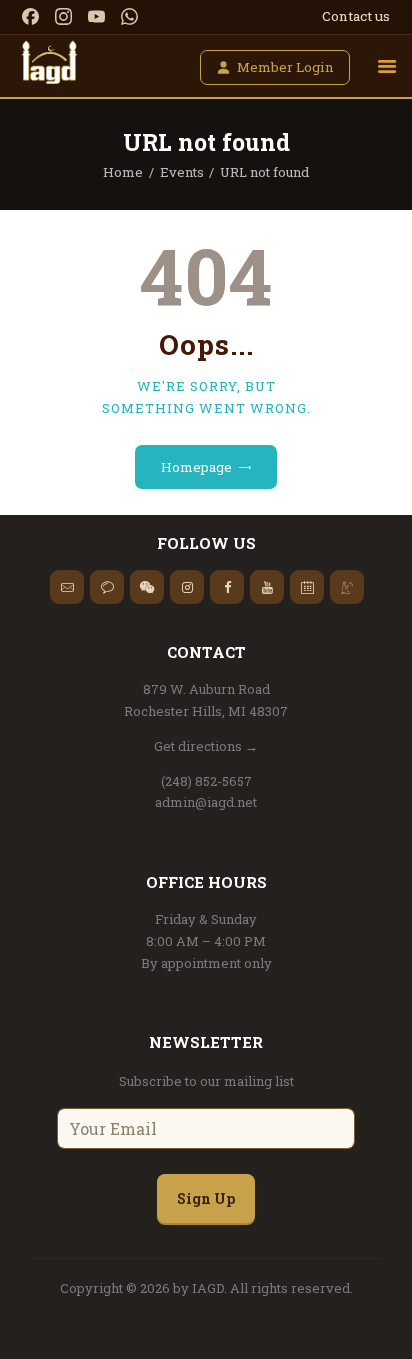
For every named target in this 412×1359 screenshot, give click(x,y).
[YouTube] (96, 16)
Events (182, 172)
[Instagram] (63, 16)
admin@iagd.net (206, 802)
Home (123, 172)
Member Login (285, 67)
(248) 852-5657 (206, 781)
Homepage (196, 467)
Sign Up (206, 1198)
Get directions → (206, 746)
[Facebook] (30, 16)
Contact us (356, 16)
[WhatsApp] (129, 16)
